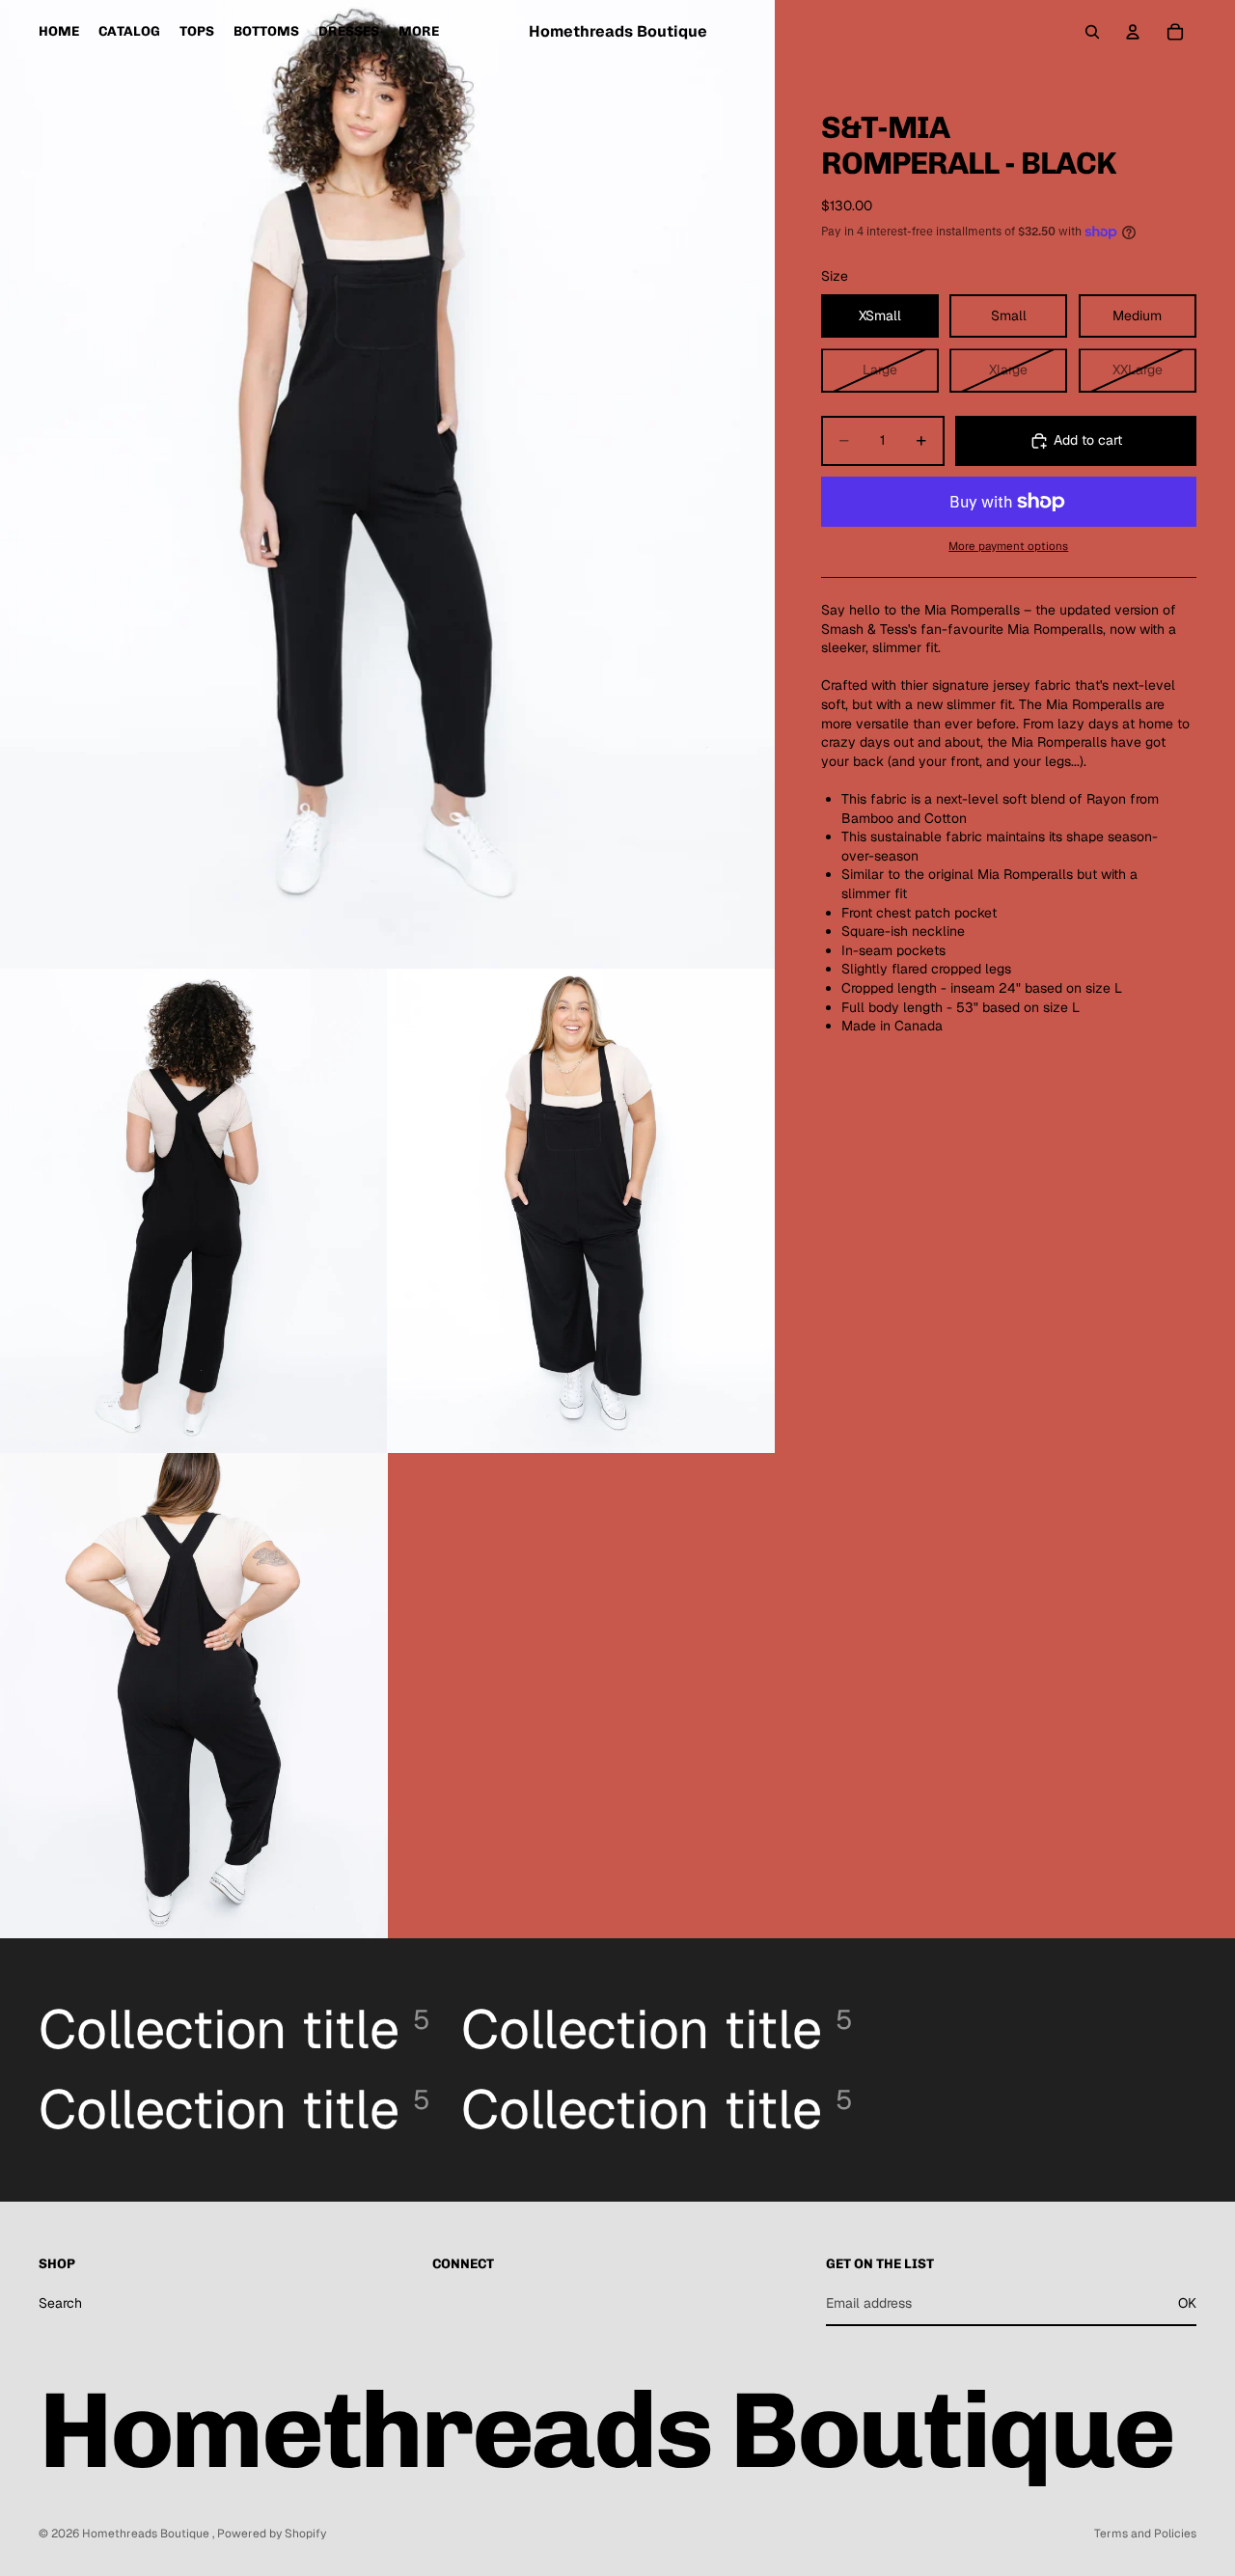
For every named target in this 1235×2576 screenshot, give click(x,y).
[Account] (1133, 32)
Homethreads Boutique (147, 2534)
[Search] (1092, 32)
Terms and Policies (1145, 2534)
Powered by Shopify (272, 2534)
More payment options (1008, 546)
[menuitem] (419, 32)
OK (1187, 2302)
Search (60, 2302)
